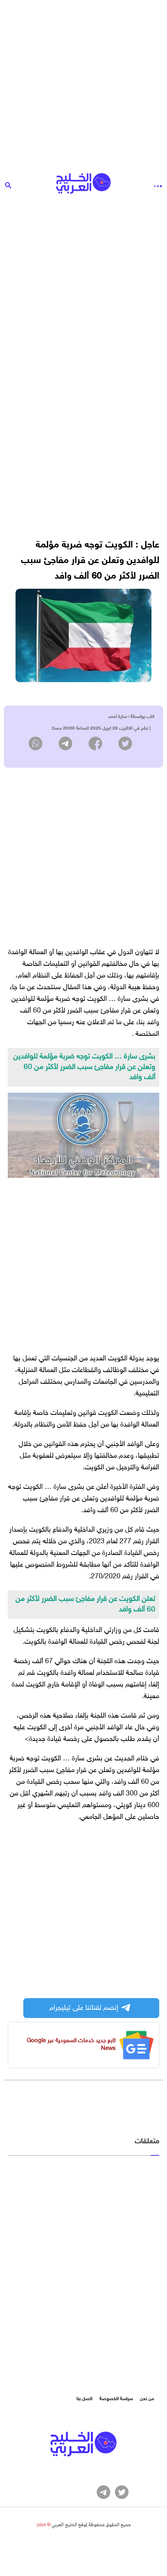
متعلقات (147, 2142)
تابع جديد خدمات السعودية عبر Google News (71, 2045)
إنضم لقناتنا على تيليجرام (84, 2008)
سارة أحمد (117, 717)
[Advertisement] (83, 84)
